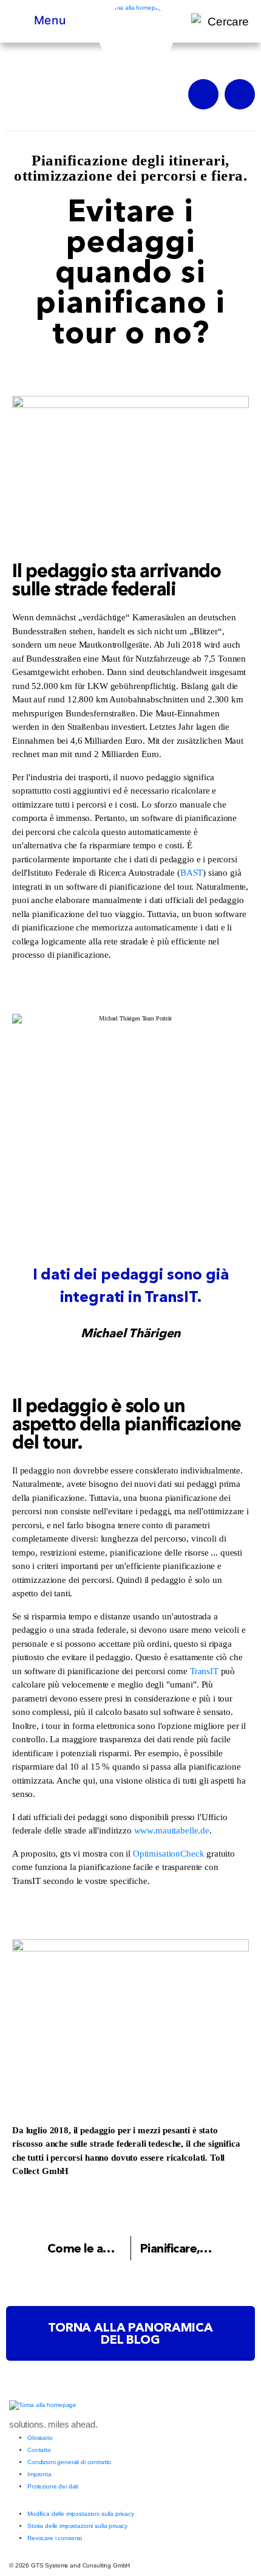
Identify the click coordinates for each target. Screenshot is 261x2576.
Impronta (39, 2474)
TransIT (204, 1671)
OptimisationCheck (168, 1854)
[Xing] (203, 94)
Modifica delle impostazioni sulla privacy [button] (81, 2514)
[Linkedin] (240, 94)
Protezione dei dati (53, 2486)
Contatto (39, 2450)
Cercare (228, 22)
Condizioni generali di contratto (69, 2462)
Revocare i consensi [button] (55, 2538)
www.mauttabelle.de (172, 1830)
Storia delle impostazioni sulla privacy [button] (77, 2526)
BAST (192, 873)
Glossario (40, 2438)
